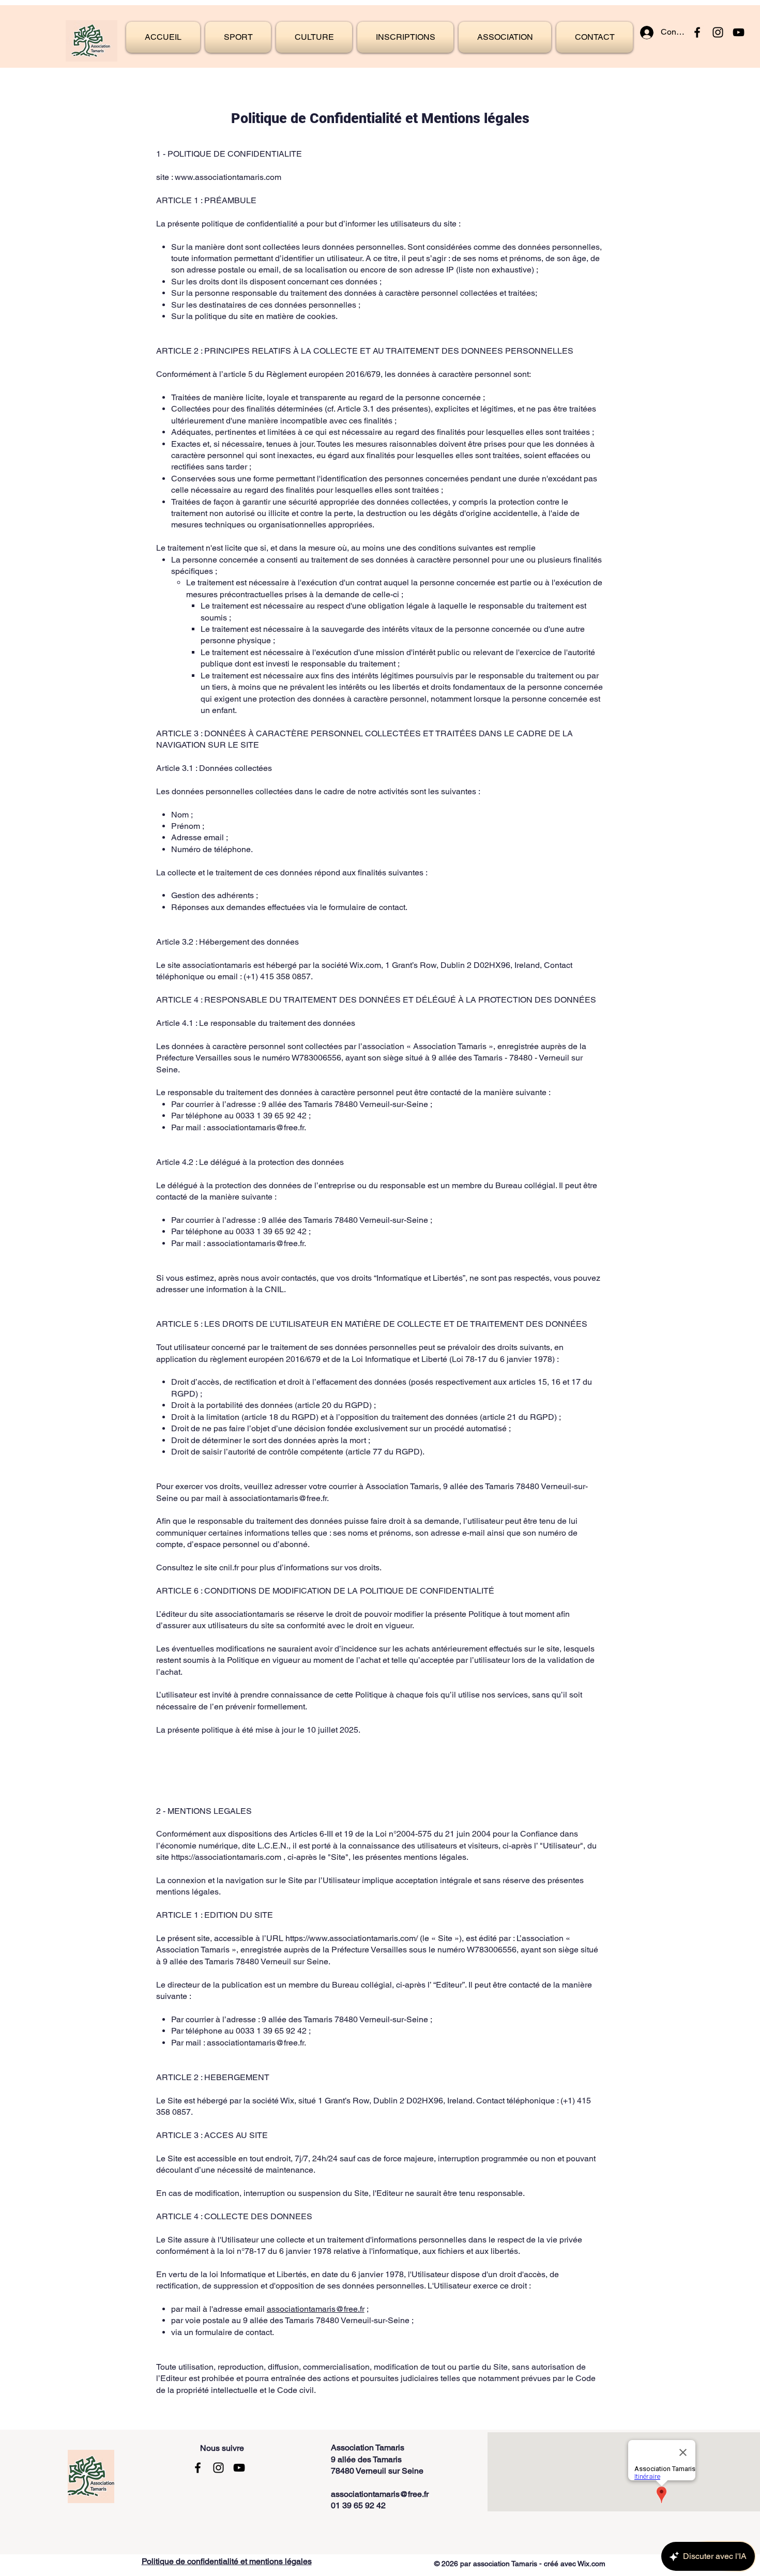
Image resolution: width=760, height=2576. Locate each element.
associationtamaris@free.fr (255, 1127)
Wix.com (591, 2564)
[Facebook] (697, 32)
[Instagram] (718, 32)
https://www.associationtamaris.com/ (352, 1938)
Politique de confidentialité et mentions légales (227, 2561)
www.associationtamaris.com (228, 177)
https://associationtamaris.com (226, 1857)
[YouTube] (739, 32)
